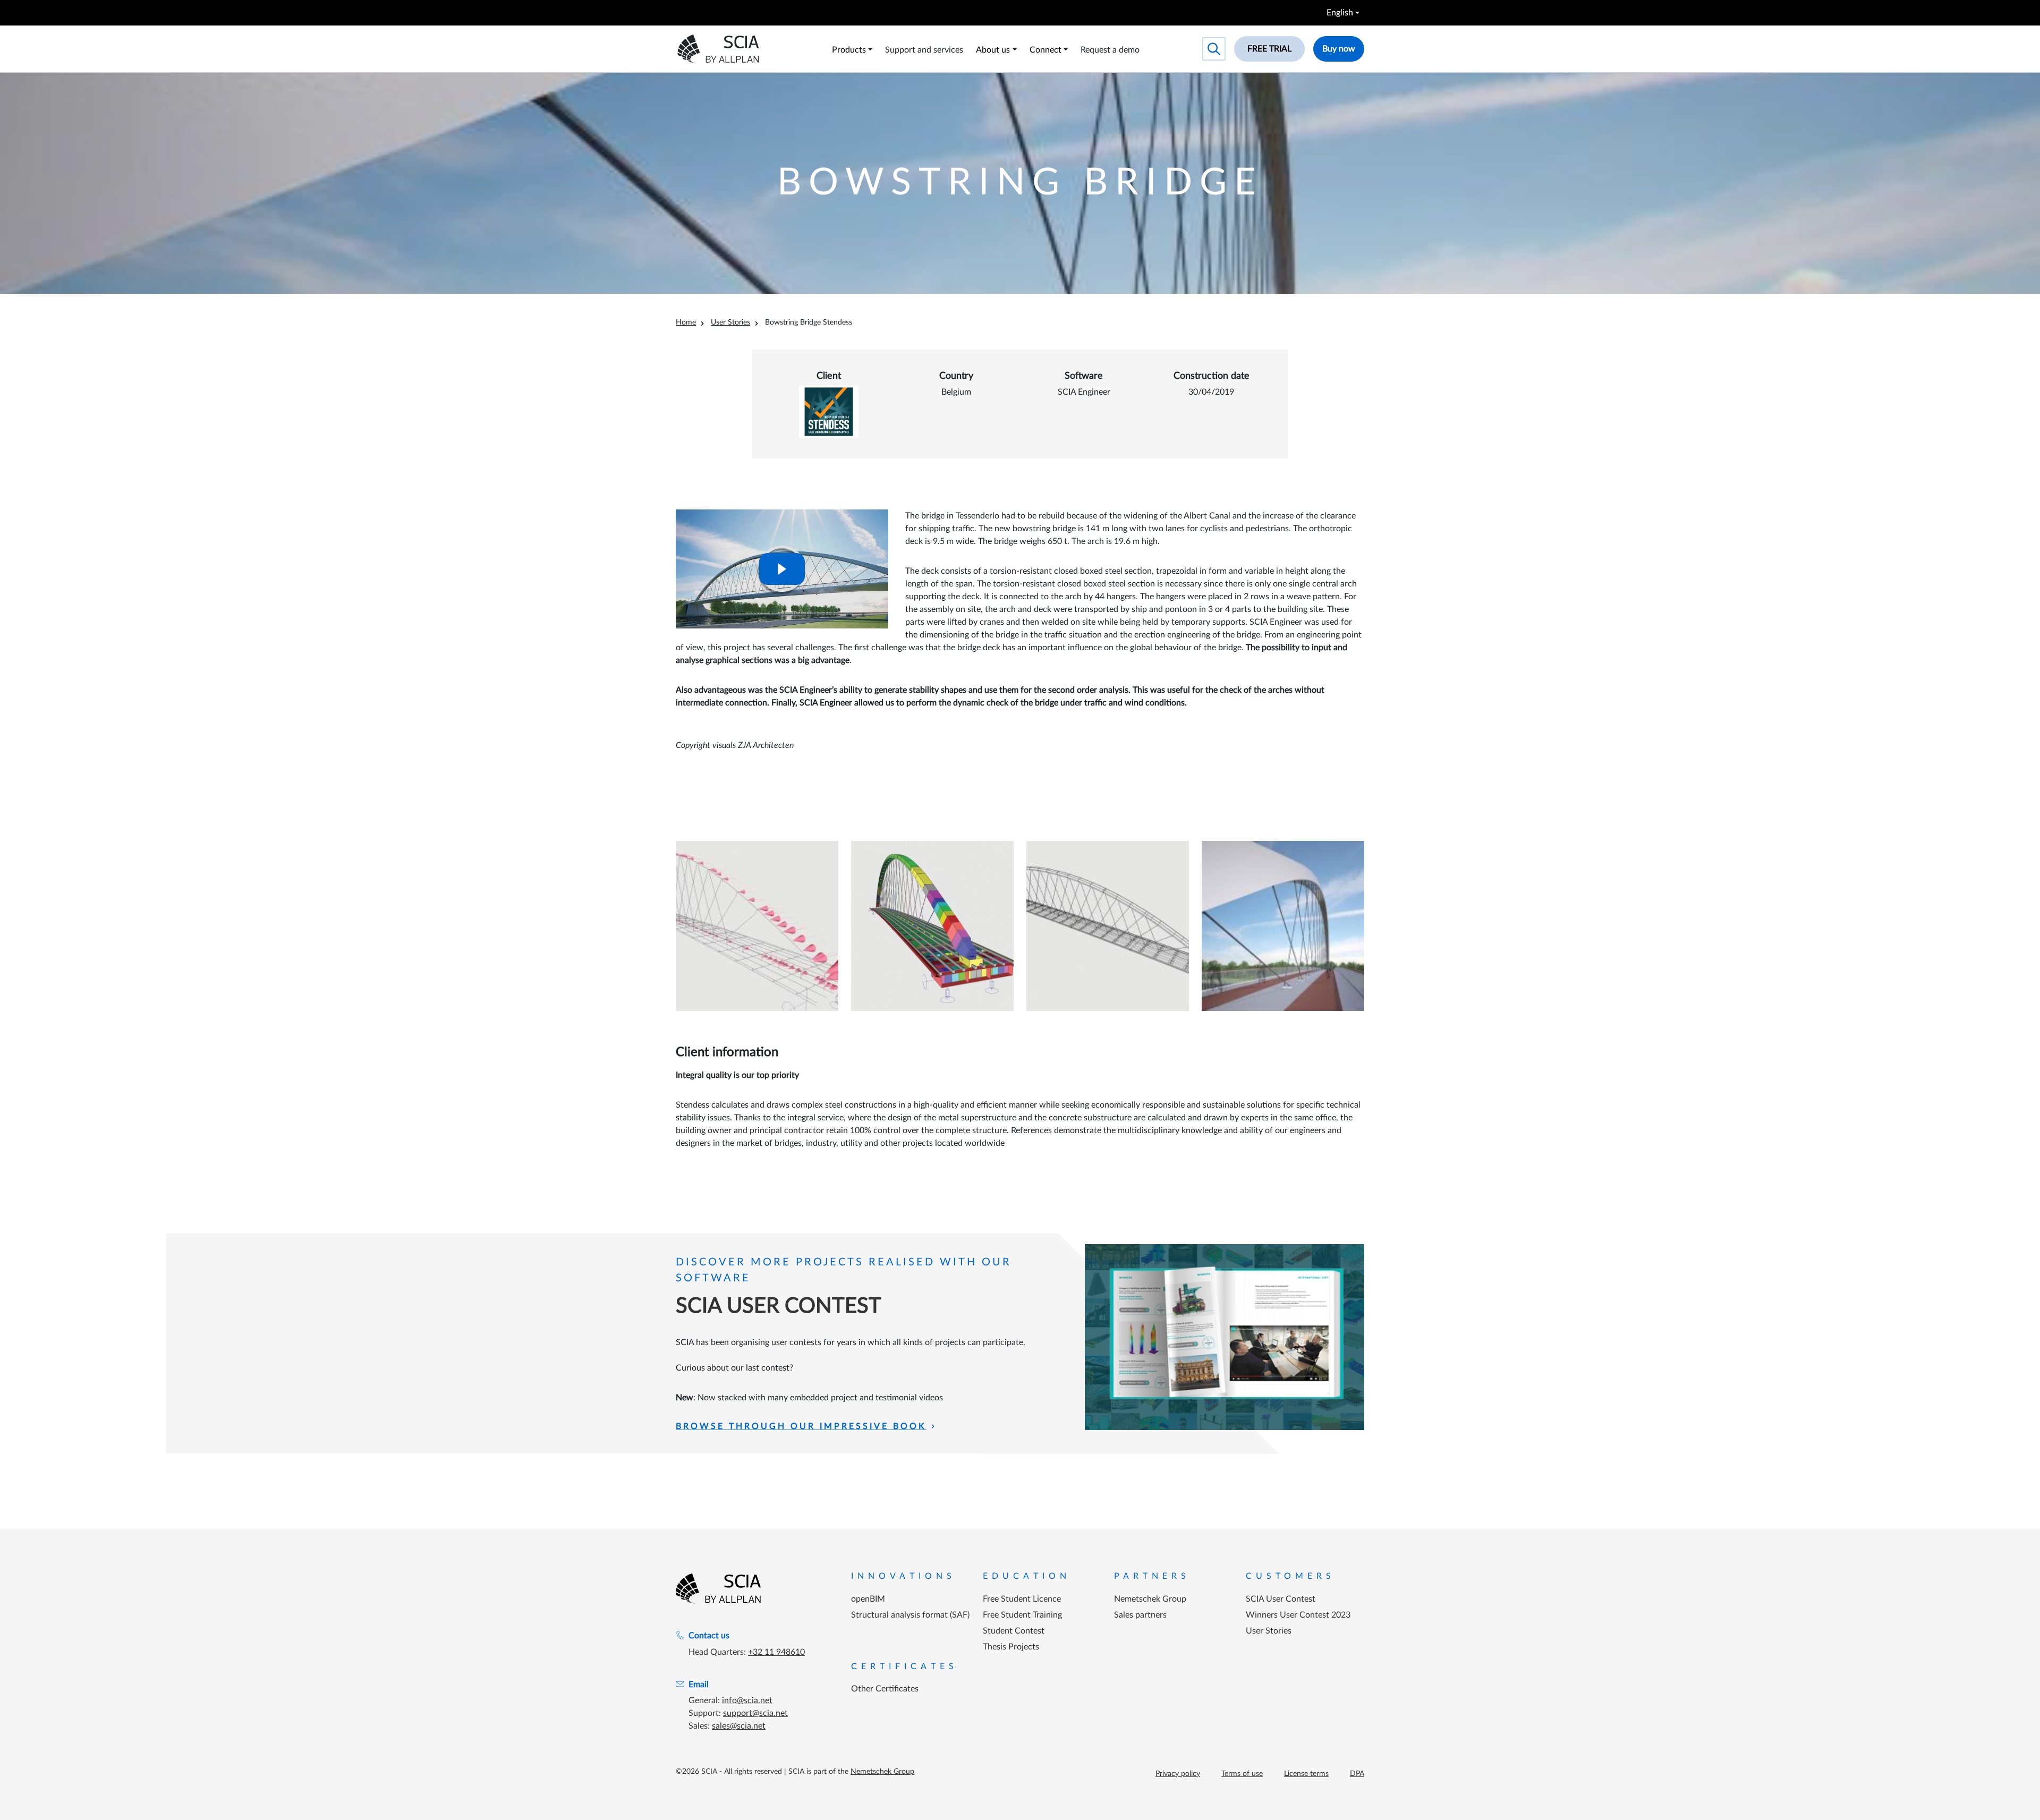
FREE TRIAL (1269, 49)
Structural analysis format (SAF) (910, 1615)
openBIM (868, 1599)
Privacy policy (1178, 1774)
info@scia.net (747, 1700)
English (1340, 13)
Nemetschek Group (1150, 1599)
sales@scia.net (739, 1726)
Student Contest (1014, 1631)
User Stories (730, 322)
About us (993, 50)
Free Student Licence (1022, 1599)
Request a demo (1110, 50)
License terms (1306, 1774)
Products (849, 50)
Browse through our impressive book (801, 1426)
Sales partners (1140, 1615)
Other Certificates (885, 1689)
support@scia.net (755, 1713)
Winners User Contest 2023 (1298, 1615)
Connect (1045, 50)
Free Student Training (1022, 1615)
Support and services (924, 50)
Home (686, 322)
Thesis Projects (1011, 1647)
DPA (1357, 1774)
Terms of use (1242, 1774)
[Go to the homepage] (718, 1588)
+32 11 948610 (776, 1652)
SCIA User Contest (1281, 1599)
